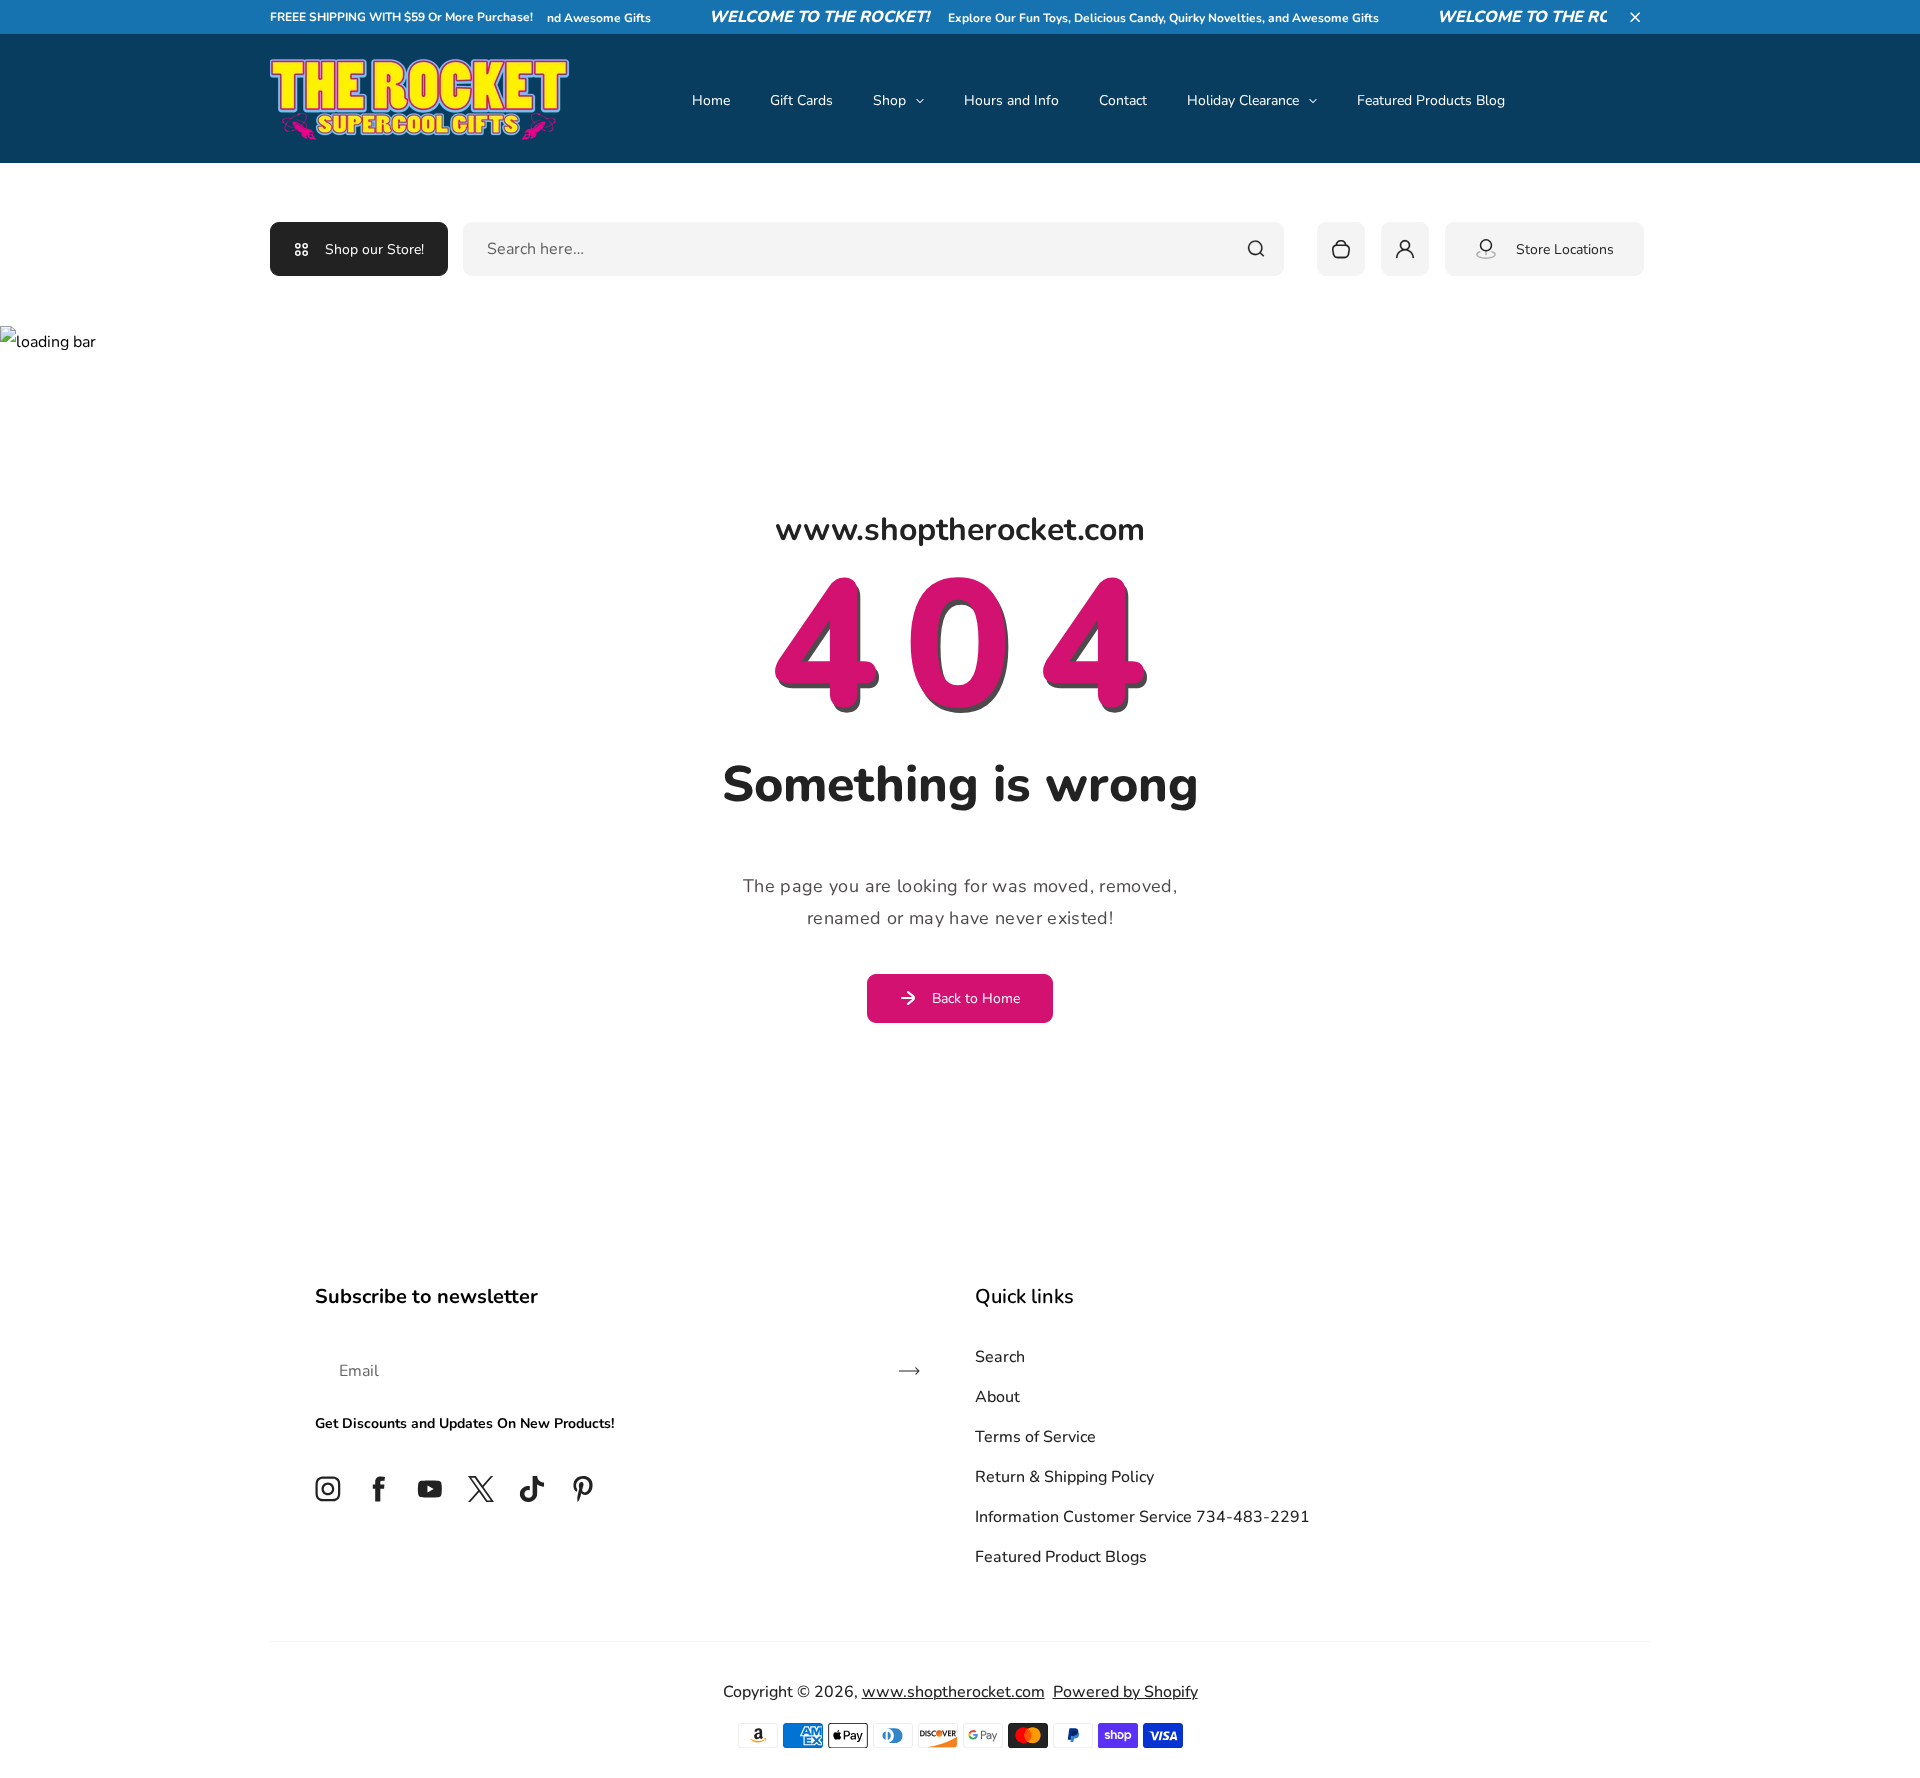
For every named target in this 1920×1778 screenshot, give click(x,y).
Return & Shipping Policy (1064, 1477)
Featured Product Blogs (1061, 1557)
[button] (1635, 17)
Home (711, 100)
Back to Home (976, 998)
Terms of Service (1035, 1437)
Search (1000, 1357)
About (997, 1397)
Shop (889, 100)
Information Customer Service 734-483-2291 (1142, 1517)
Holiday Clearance (1243, 100)
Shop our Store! (374, 249)
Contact (1123, 100)
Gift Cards (801, 100)
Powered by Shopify (1125, 1692)
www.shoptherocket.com (953, 1692)
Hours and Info (1011, 100)
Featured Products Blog (1431, 100)
